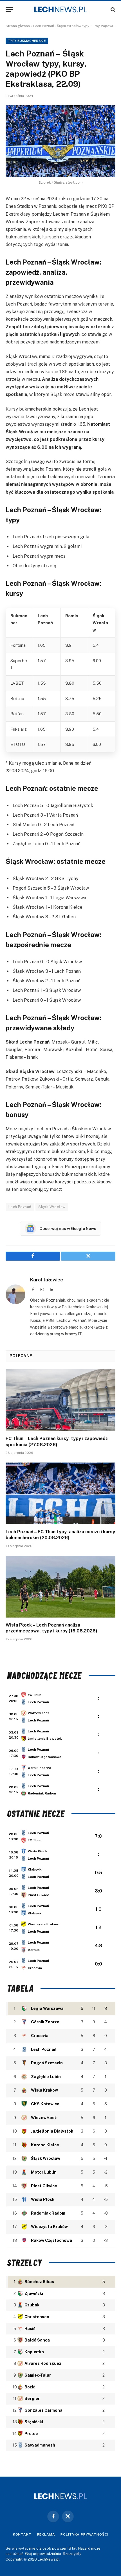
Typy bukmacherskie (27, 41)
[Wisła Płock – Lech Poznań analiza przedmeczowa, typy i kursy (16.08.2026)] (60, 1587)
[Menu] (9, 10)
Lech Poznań (20, 1207)
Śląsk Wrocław (52, 1207)
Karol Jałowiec (47, 1280)
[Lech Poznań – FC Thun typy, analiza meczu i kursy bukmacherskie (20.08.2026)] (60, 1493)
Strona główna (18, 26)
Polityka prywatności (84, 2534)
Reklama (46, 2534)
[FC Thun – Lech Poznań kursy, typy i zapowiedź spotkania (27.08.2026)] (60, 1400)
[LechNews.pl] (60, 10)
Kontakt (22, 2534)
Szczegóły (72, 2554)
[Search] (112, 10)
